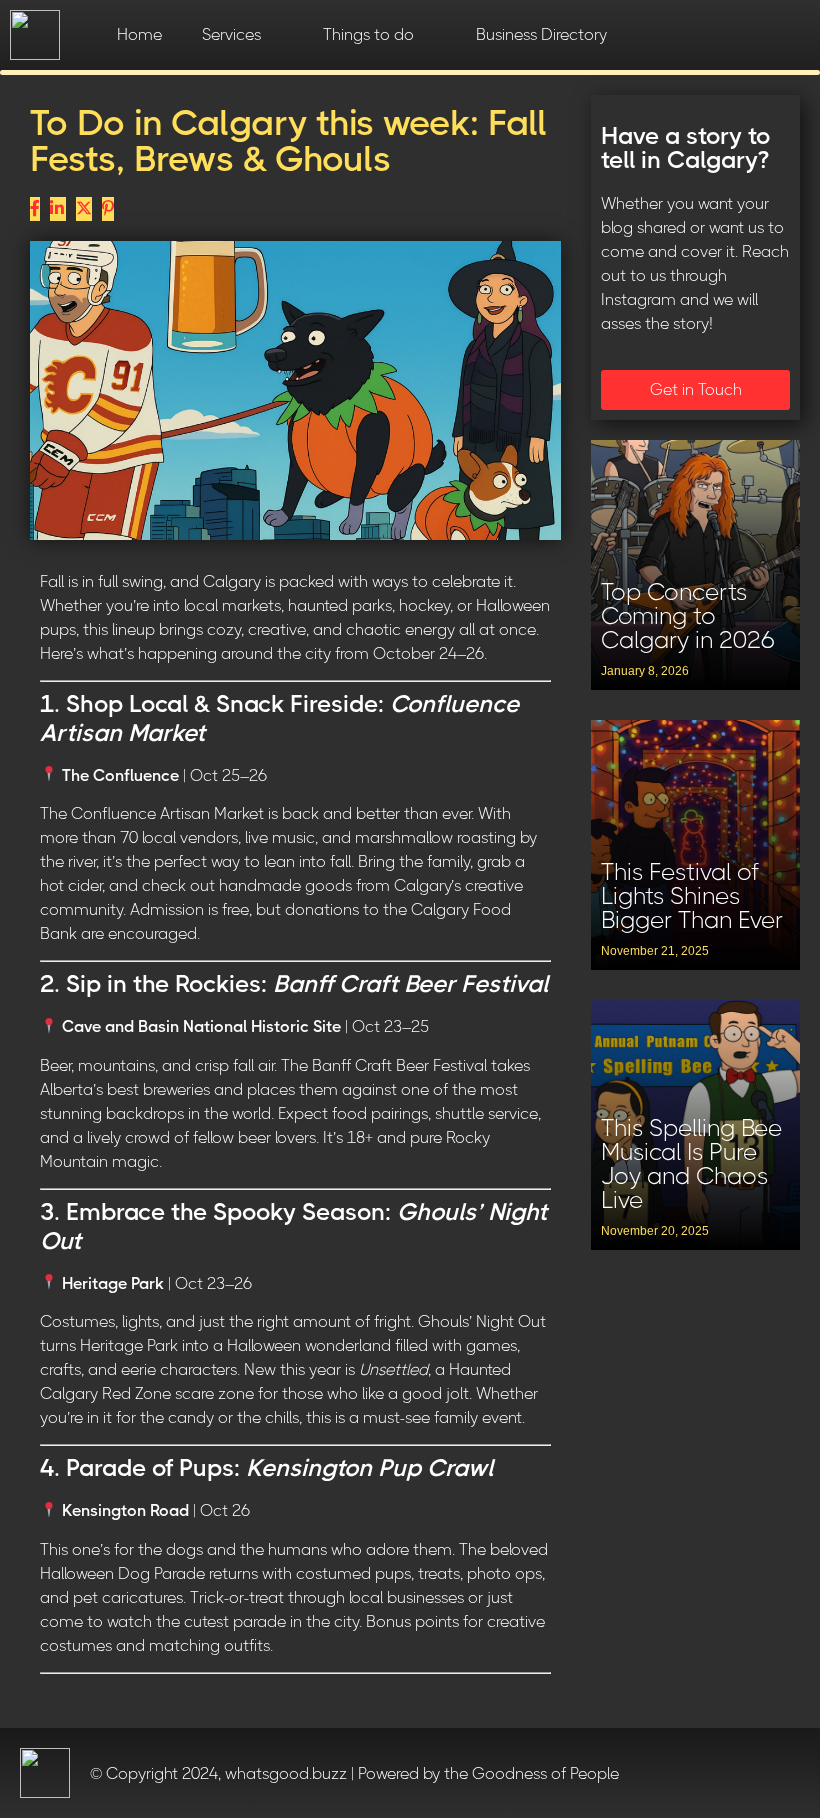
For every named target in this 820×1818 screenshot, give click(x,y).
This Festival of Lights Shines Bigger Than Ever (692, 896)
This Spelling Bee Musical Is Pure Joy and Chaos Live (691, 1164)
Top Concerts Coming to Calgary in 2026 (688, 616)
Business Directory (541, 34)
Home (139, 34)
